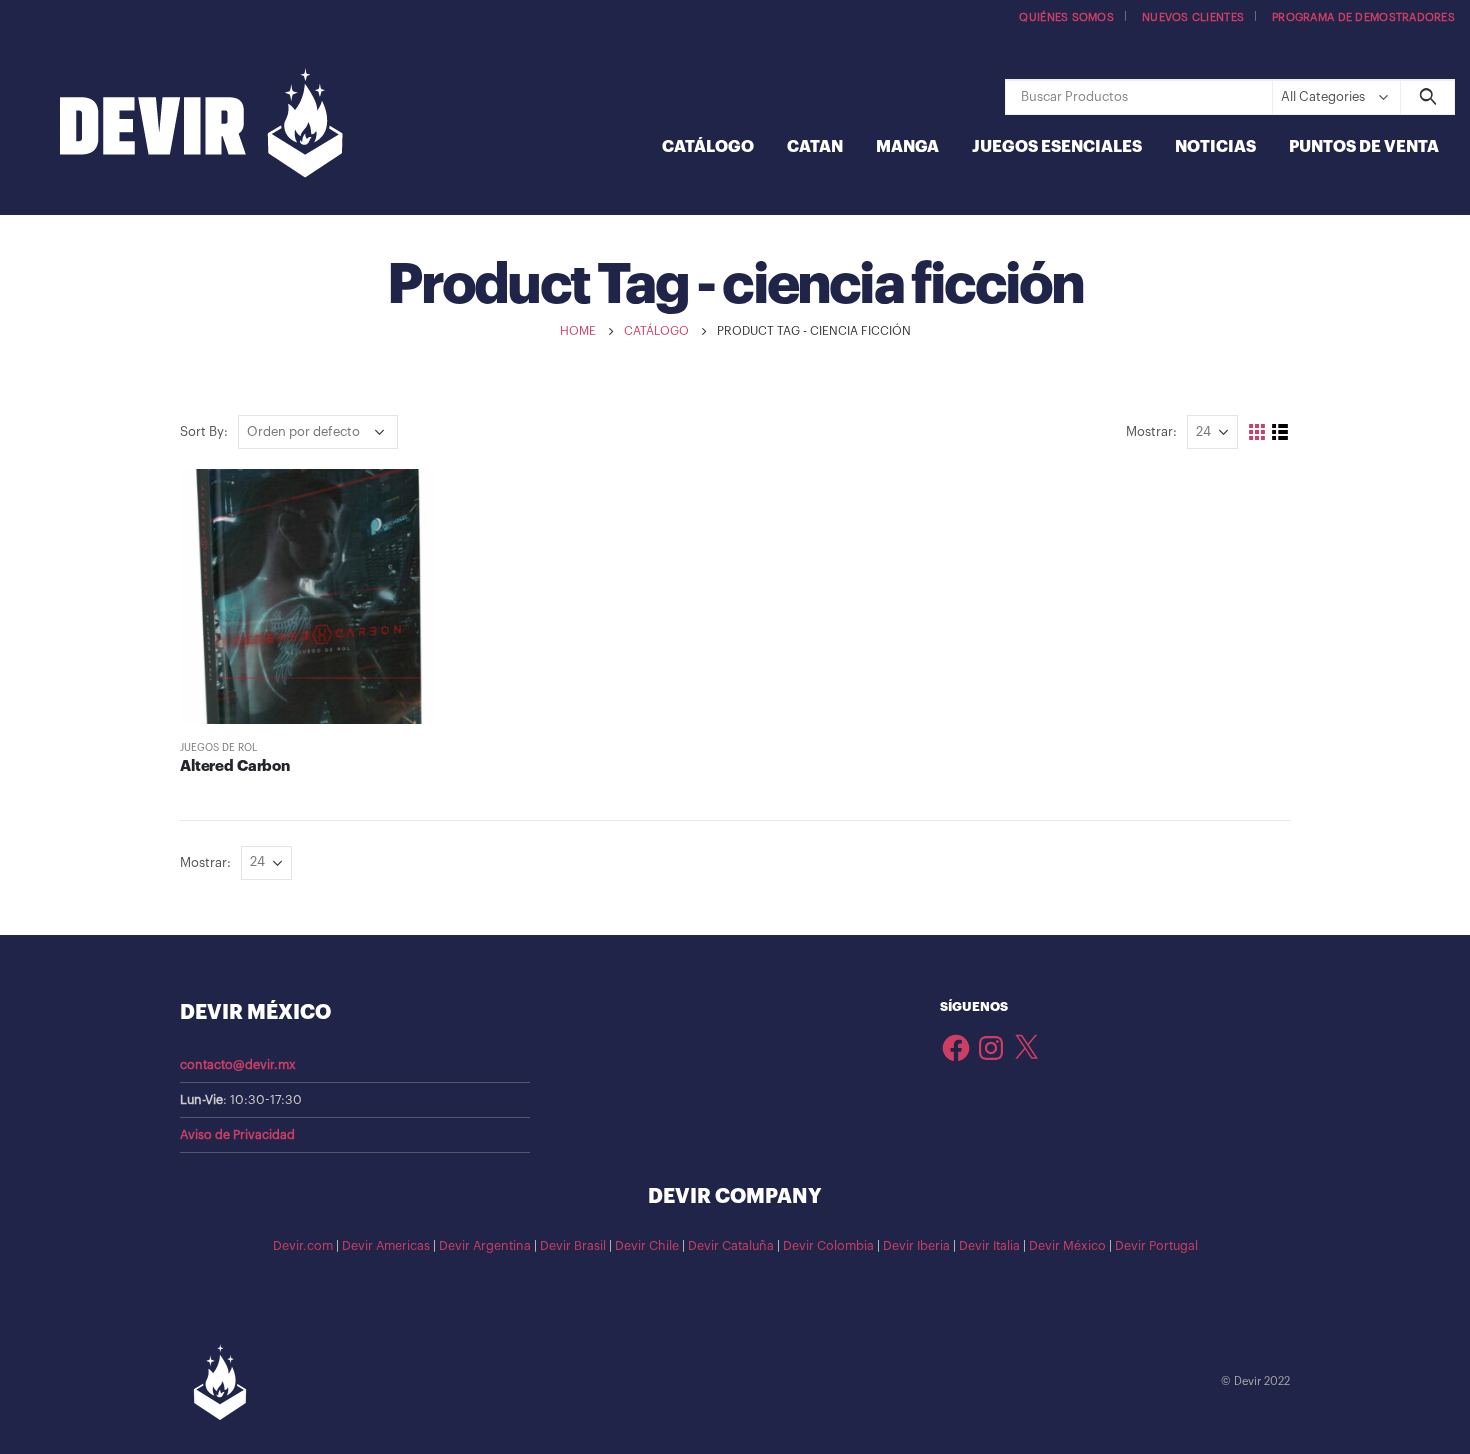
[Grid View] (1257, 432)
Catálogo (708, 147)
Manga (907, 147)
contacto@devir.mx (238, 1065)
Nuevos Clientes (1193, 17)
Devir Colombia (828, 1246)
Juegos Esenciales (1057, 147)
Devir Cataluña (731, 1246)
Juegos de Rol (218, 748)
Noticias (1215, 147)
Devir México (1067, 1246)
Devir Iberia (916, 1246)
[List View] (1280, 432)
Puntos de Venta (1364, 147)
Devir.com (303, 1246)
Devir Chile (647, 1246)
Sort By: (204, 431)
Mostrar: (1151, 431)
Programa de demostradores (1363, 17)
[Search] (1427, 97)
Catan (815, 147)
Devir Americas (386, 1246)
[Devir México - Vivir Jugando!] (201, 125)
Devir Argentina (485, 1246)
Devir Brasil (573, 1246)
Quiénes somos (1066, 17)
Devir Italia (989, 1246)
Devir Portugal (1156, 1246)
